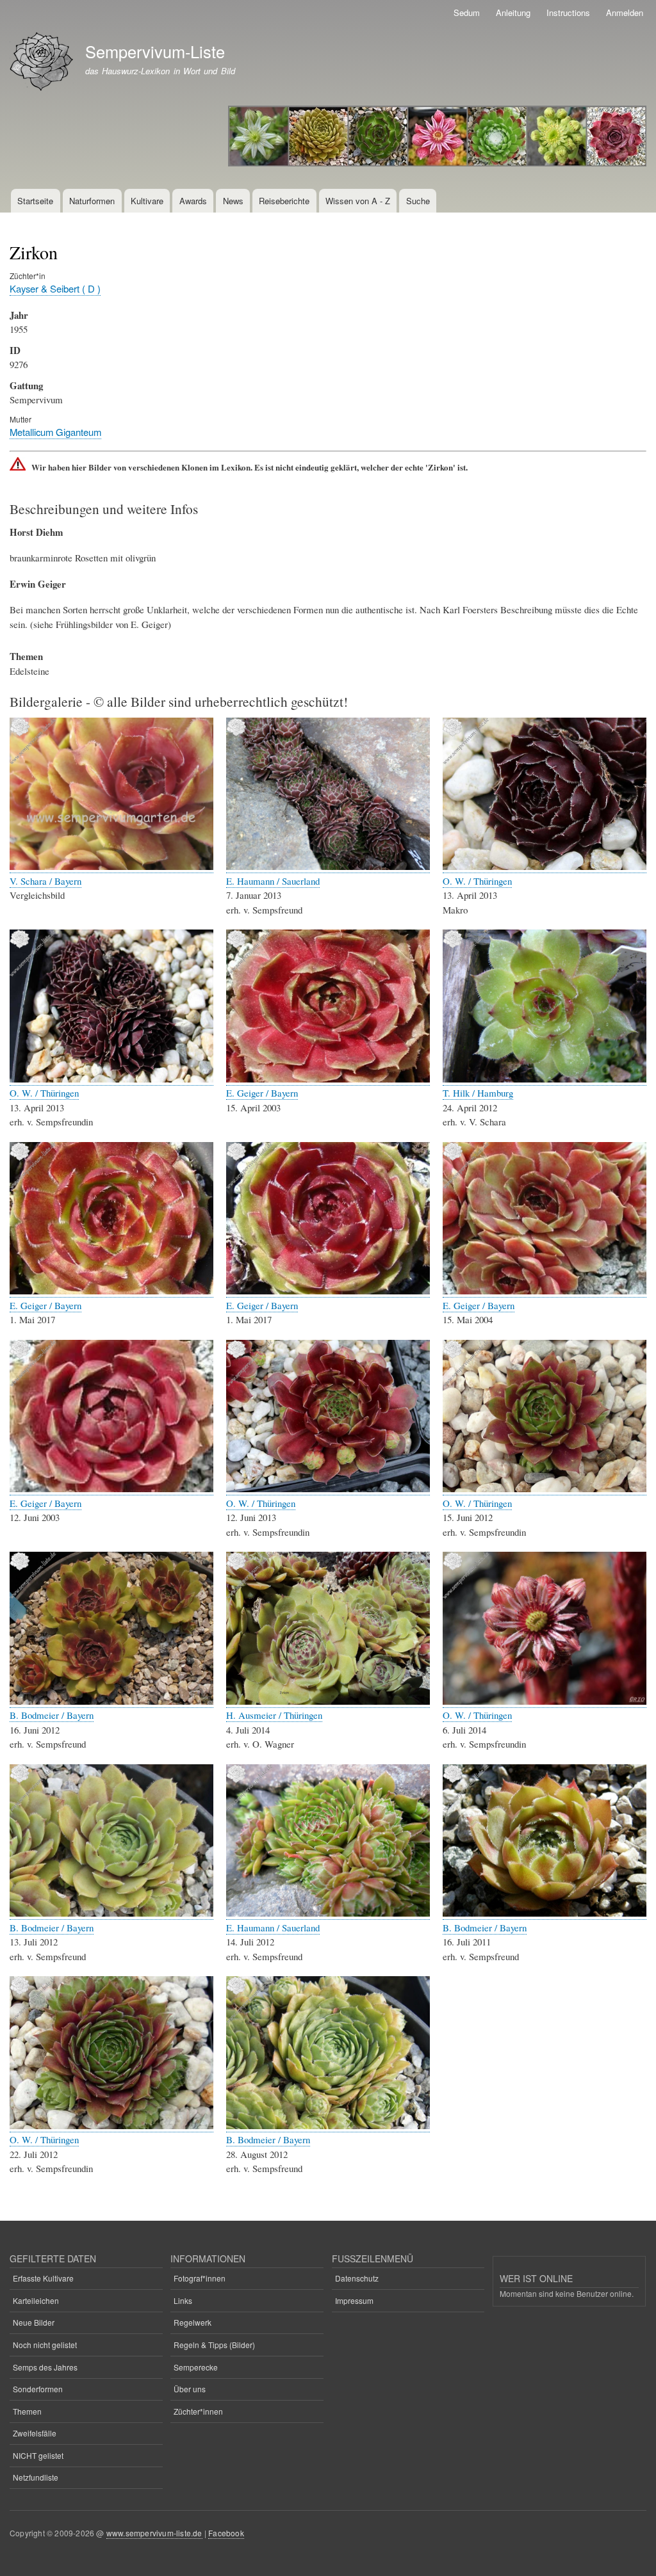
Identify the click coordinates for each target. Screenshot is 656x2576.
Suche (418, 201)
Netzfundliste (36, 2477)
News (233, 201)
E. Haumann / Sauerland (273, 881)
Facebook (226, 2533)
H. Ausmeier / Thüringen (274, 1715)
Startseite (35, 201)
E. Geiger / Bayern (262, 1093)
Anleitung (513, 12)
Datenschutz (357, 2278)
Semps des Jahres (45, 2367)
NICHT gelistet (38, 2455)
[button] (111, 866)
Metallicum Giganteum (55, 432)
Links (183, 2300)
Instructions (568, 12)
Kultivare (147, 201)
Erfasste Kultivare (43, 2278)
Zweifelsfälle (35, 2433)
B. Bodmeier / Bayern (52, 1715)
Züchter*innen (198, 2411)
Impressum (354, 2300)
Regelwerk (193, 2322)
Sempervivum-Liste (155, 51)
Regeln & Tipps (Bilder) (214, 2345)
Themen (27, 2411)
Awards (193, 201)
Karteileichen (36, 2300)
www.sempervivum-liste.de (154, 2533)
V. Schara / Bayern (45, 881)
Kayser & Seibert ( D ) (55, 288)
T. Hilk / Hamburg (478, 1093)
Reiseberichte (284, 201)
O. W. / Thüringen (477, 881)
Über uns (190, 2389)
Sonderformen (38, 2389)
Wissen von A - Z (358, 201)
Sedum (467, 12)
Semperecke (196, 2367)
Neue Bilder (34, 2322)
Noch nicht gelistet (45, 2345)
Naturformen (92, 201)
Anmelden (625, 12)
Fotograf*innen (200, 2278)
